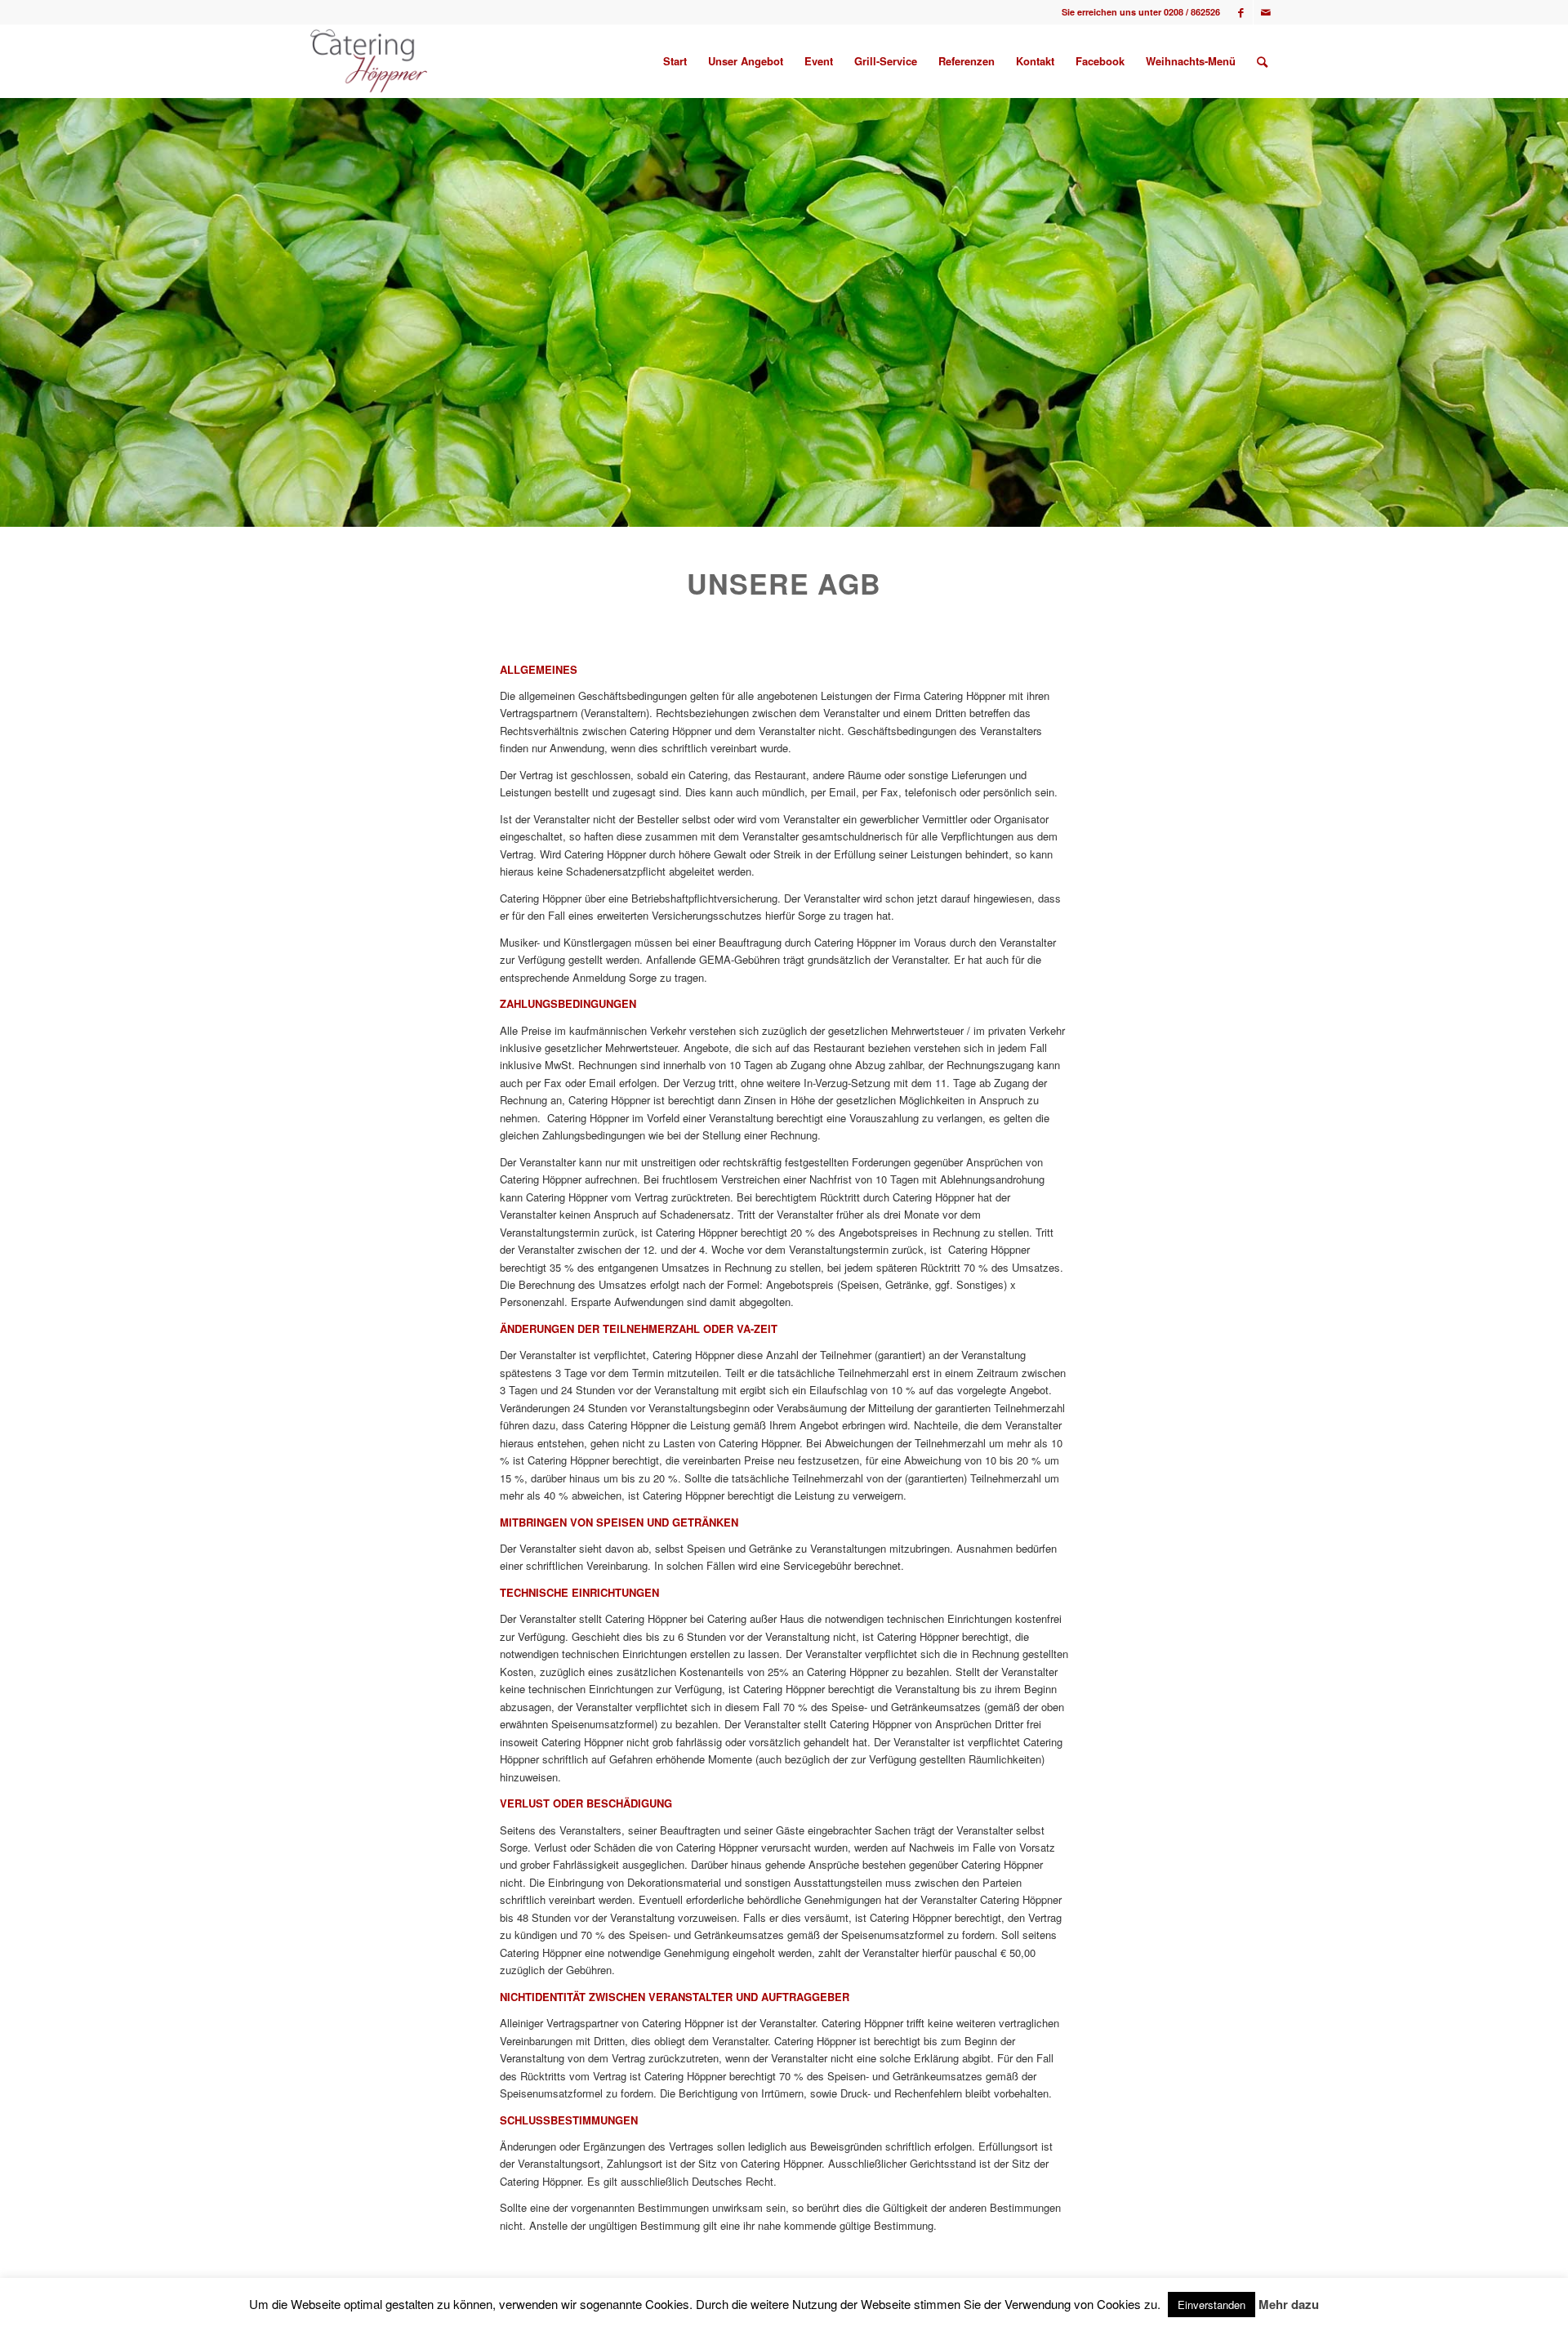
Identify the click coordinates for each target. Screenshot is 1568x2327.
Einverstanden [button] (1212, 2305)
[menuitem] (675, 61)
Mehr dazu (1289, 2304)
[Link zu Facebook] (1241, 12)
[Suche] (1262, 61)
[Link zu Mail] (1266, 12)
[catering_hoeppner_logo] (369, 61)
